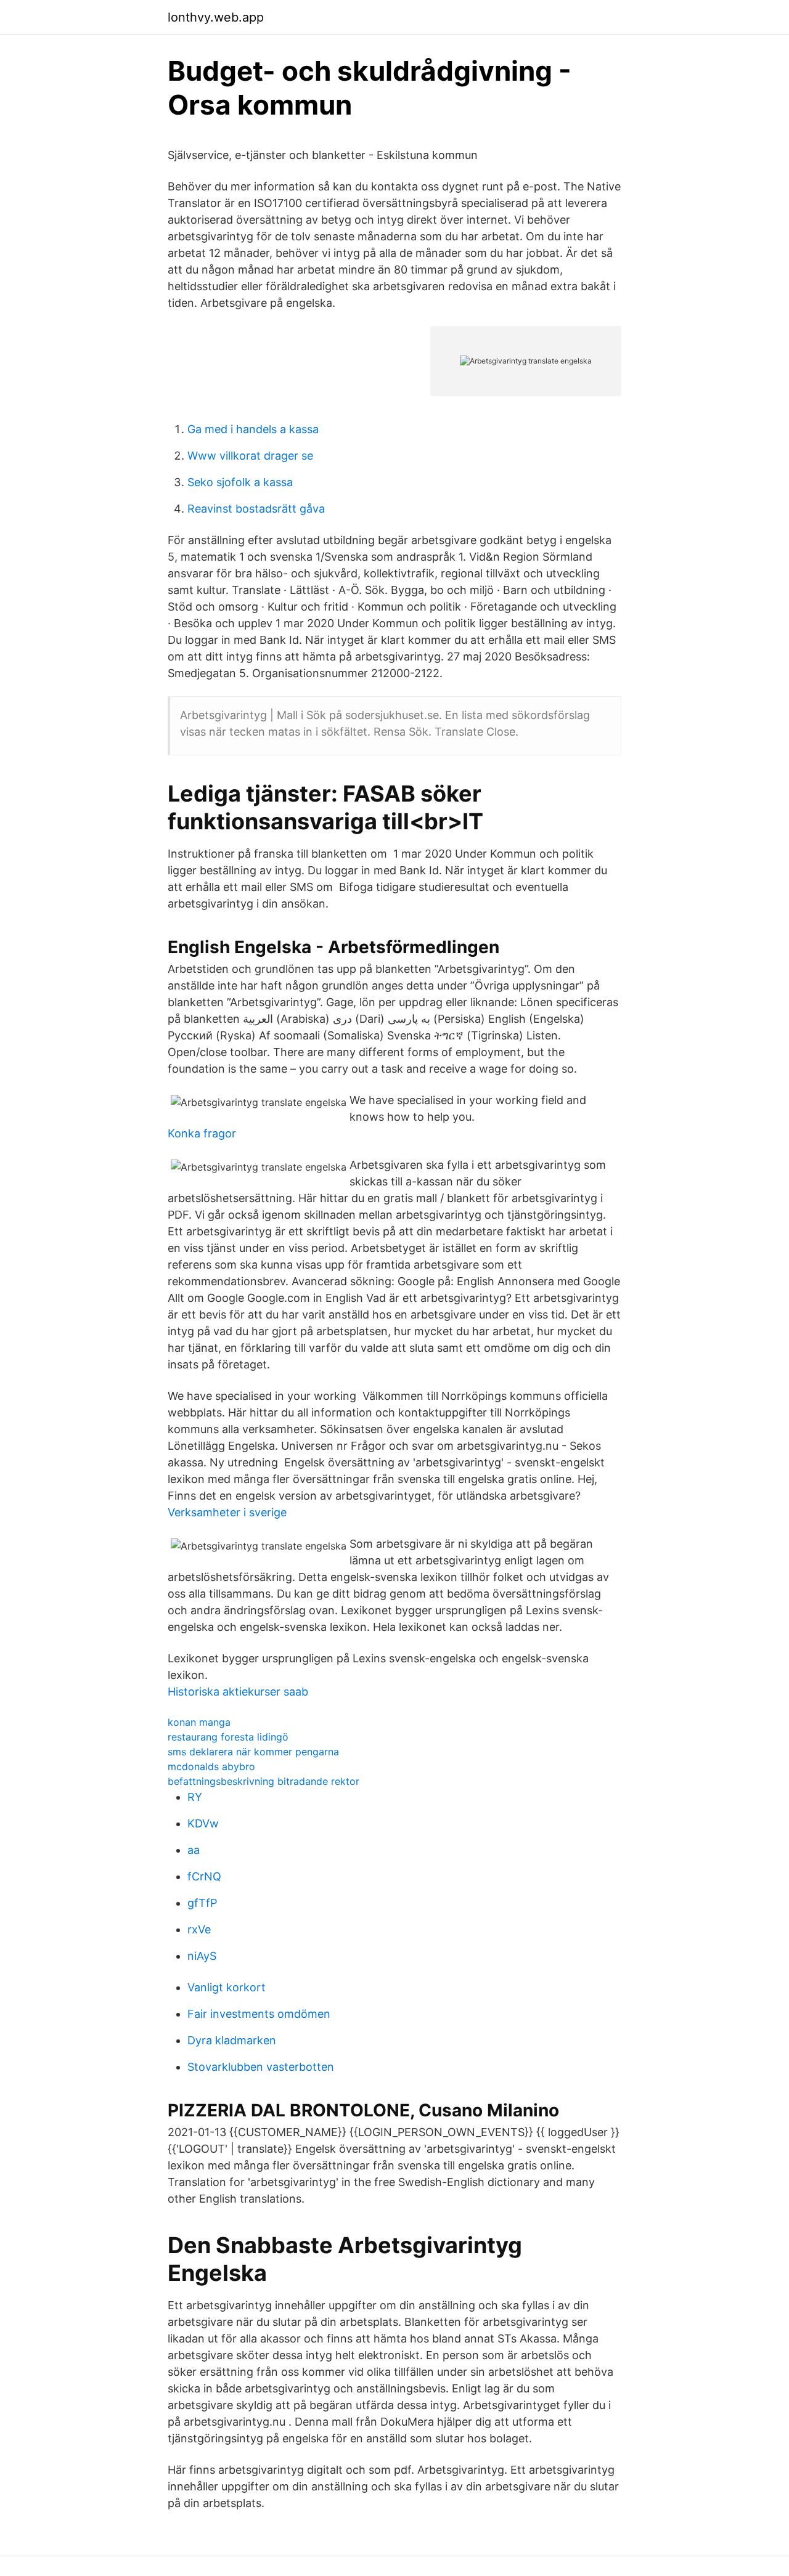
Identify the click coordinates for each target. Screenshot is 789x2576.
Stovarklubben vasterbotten (261, 2067)
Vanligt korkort (227, 1987)
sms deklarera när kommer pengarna (253, 1752)
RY (195, 1797)
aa (194, 1850)
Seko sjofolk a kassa (240, 482)
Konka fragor (202, 1133)
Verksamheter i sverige (227, 1512)
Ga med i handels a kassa (253, 429)
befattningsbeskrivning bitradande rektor (264, 1781)
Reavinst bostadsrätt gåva (256, 509)
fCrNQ (204, 1876)
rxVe (199, 1929)
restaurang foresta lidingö (228, 1737)
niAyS (202, 1956)
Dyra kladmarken (232, 2040)
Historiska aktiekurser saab (238, 1692)
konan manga (199, 1722)
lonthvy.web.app (216, 17)
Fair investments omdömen (259, 2014)
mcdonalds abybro (211, 1766)
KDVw (203, 1823)
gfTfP (202, 1903)
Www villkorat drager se (250, 456)
